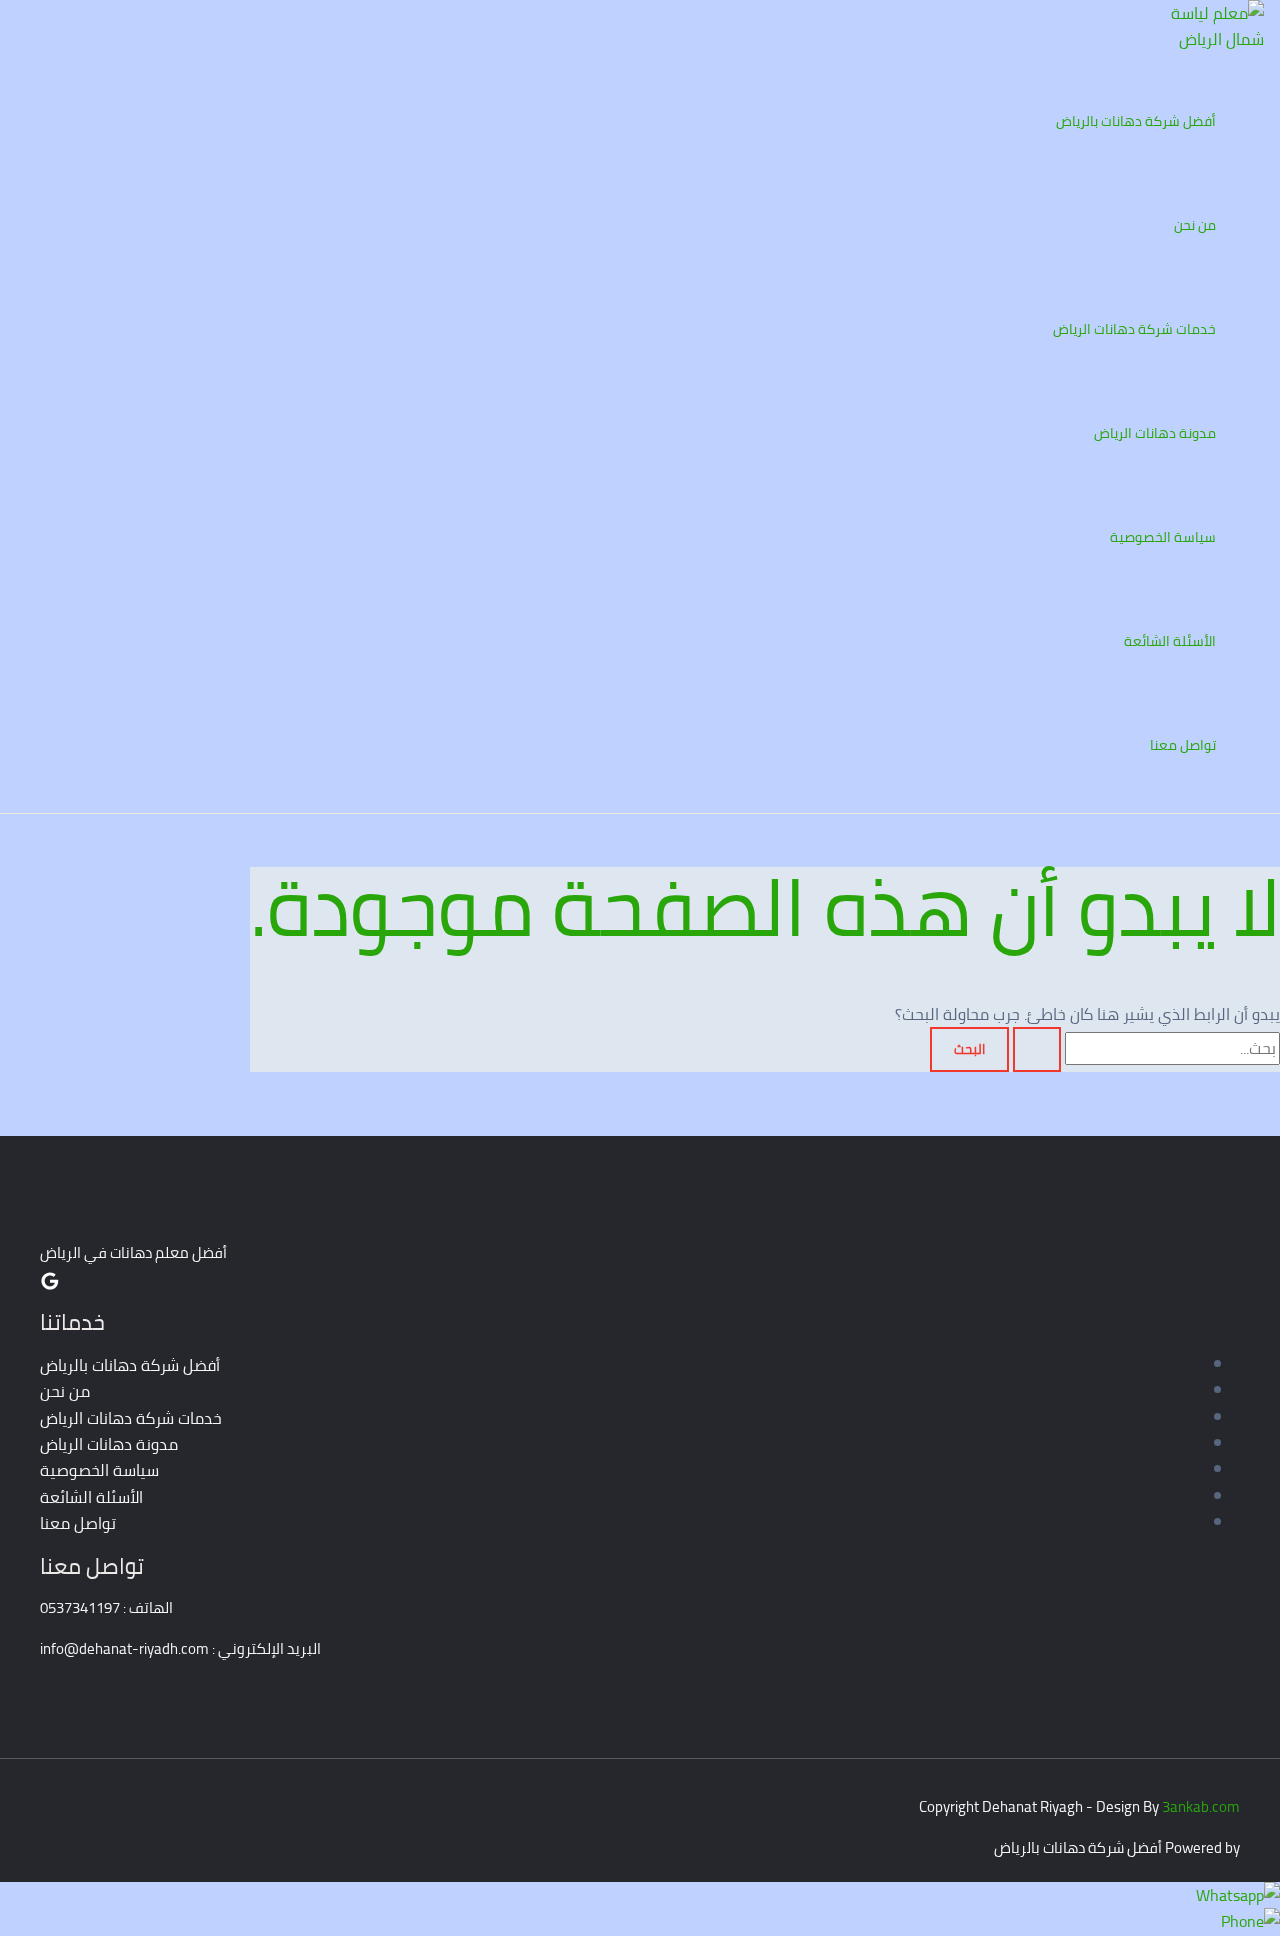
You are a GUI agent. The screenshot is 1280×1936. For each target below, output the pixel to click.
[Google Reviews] (50, 1285)
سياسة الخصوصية (1163, 537)
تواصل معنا (1183, 745)
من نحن (1195, 225)
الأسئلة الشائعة (1170, 641)
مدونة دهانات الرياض (1155, 433)
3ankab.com (1201, 1806)
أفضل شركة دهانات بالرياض (1136, 121)
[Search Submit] (1037, 1049)
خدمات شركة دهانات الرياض (1134, 329)
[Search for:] (1144, 1048)
